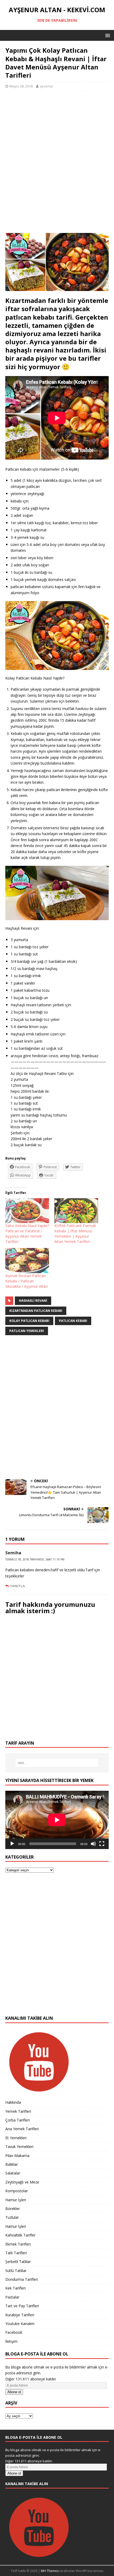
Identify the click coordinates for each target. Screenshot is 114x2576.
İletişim (11, 2341)
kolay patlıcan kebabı (29, 1321)
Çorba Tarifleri (17, 2120)
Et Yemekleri (16, 2138)
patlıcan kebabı (73, 1321)
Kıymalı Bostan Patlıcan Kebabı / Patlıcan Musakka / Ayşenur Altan (27, 1281)
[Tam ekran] (102, 1844)
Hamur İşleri (16, 2200)
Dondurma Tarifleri (22, 2279)
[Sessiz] (93, 1844)
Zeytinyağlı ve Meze (22, 2182)
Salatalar (13, 2173)
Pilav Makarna (17, 2156)
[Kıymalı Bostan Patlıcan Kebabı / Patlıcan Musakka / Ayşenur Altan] (27, 1260)
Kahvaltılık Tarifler (20, 2235)
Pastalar (12, 2297)
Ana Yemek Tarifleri (22, 2129)
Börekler (13, 2209)
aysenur (47, 86)
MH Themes (50, 2571)
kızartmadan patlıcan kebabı (36, 1311)
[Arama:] (57, 1763)
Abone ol (14, 2392)
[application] (57, 1820)
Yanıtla (17, 1586)
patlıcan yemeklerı (27, 1331)
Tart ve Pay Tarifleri (22, 2306)
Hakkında (13, 2102)
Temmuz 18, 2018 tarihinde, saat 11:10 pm (35, 1559)
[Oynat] (12, 1844)
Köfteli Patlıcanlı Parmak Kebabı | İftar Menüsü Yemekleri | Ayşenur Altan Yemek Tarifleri (75, 1234)
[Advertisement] (57, 165)
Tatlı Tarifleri (16, 2253)
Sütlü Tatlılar (16, 2271)
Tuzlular (12, 2217)
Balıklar (12, 2164)
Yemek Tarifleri (18, 2111)
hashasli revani (33, 1301)
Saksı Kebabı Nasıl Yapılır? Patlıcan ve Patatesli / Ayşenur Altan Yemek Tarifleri (27, 1234)
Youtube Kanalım (20, 2324)
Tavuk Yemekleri (19, 2147)
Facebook (14, 2332)
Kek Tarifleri (16, 2288)
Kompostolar (17, 2191)
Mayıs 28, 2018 (21, 86)
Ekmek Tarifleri (18, 2244)
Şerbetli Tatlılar (18, 2262)
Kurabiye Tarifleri (20, 2315)
